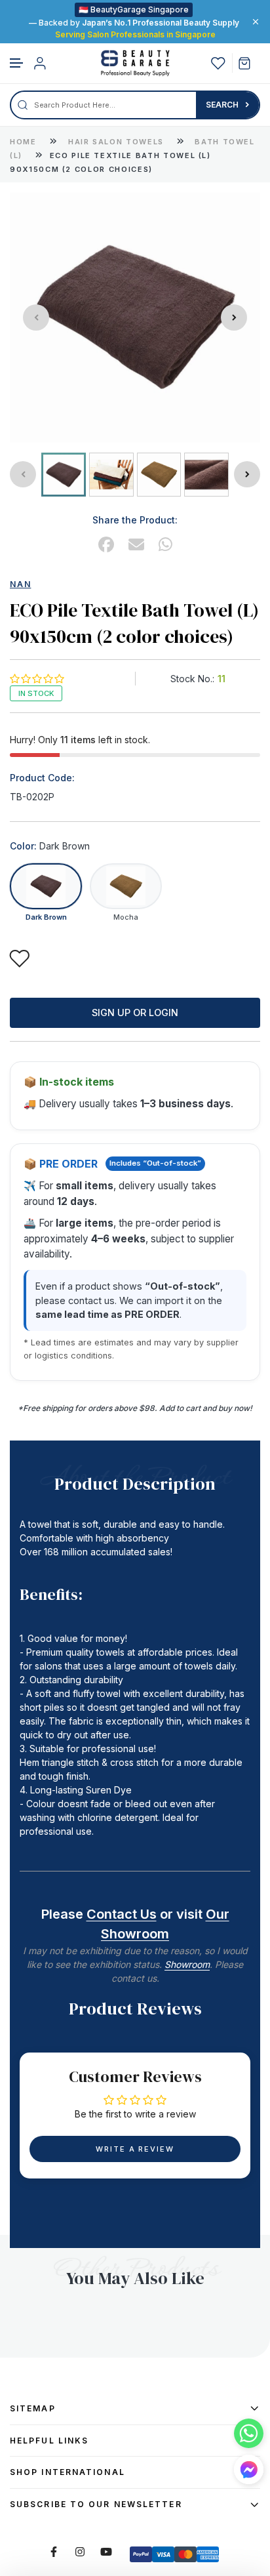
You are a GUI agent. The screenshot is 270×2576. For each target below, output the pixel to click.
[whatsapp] (165, 545)
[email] (136, 545)
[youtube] (106, 2552)
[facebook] (106, 545)
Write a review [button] (135, 2149)
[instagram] (80, 2552)
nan (20, 584)
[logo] (135, 63)
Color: (50, 846)
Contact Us (122, 1914)
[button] (17, 63)
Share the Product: (135, 520)
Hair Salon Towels (118, 142)
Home (23, 142)
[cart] (249, 63)
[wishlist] (218, 63)
